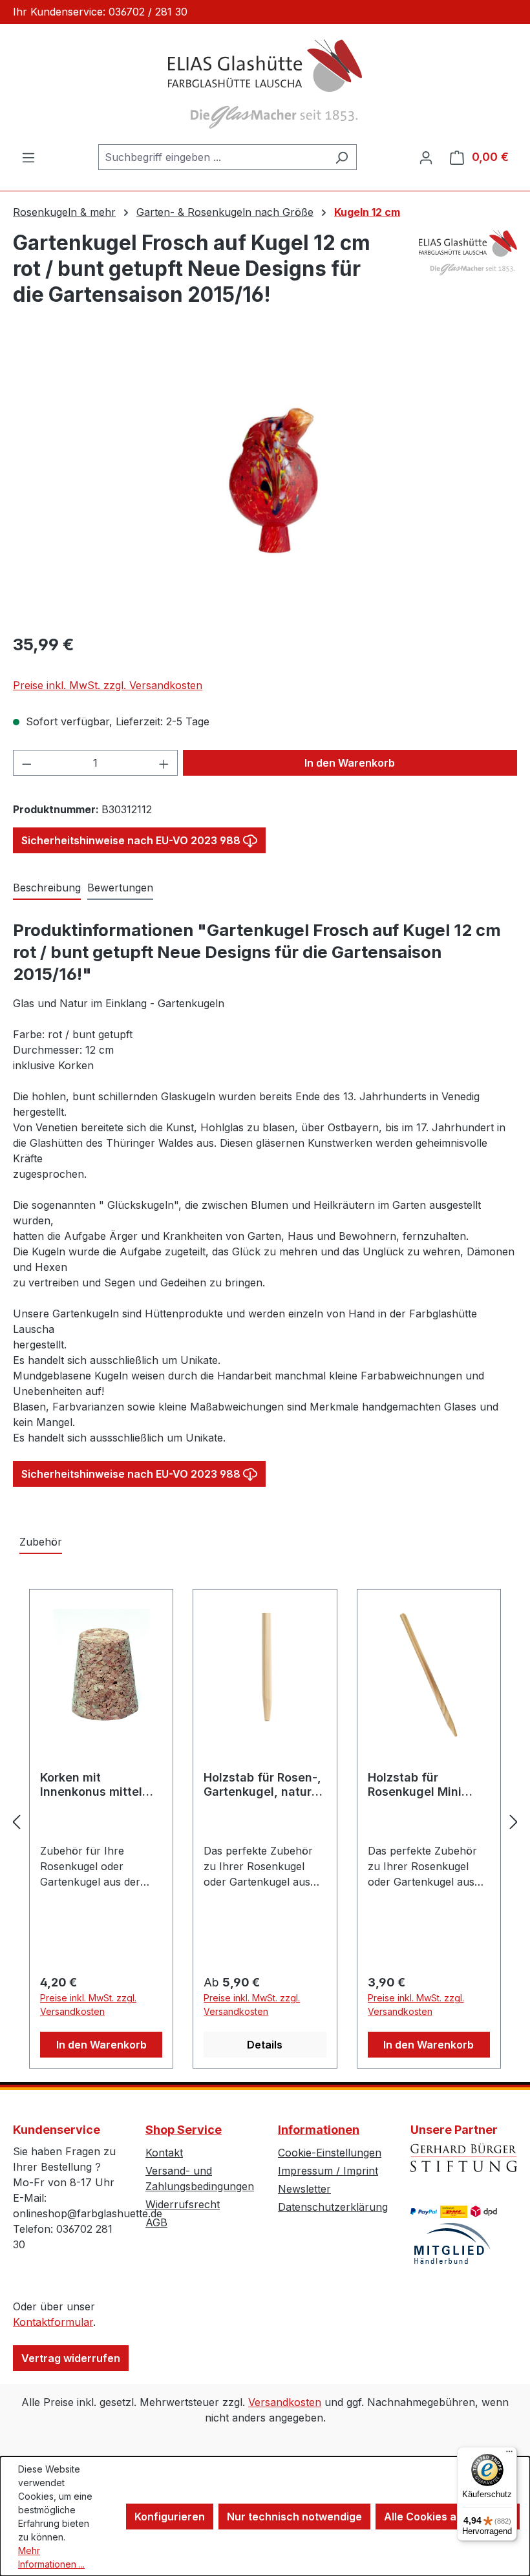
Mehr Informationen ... (51, 2557)
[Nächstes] (514, 1821)
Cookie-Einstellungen (330, 2153)
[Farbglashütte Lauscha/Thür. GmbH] (468, 274)
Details (265, 2045)
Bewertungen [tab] (120, 888)
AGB (156, 2222)
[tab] (47, 888)
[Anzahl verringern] (26, 763)
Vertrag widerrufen (71, 2358)
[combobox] (213, 157)
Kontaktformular (53, 2322)
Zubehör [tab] (41, 1542)
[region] (265, 483)
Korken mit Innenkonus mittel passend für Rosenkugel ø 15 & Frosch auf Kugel (92, 1785)
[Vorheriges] (16, 1821)
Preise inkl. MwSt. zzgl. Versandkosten (108, 685)
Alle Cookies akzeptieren (448, 2517)
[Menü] (28, 157)
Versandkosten (285, 2402)
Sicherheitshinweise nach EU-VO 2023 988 (132, 840)
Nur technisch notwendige (294, 2517)
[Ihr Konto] (426, 157)
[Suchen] (342, 157)
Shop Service (184, 2130)
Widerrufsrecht (183, 2204)
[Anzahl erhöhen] (164, 763)
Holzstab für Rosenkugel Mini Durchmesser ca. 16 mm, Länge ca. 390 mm (424, 1785)
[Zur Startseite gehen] (265, 84)
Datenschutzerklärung (333, 2207)
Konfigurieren (170, 2517)
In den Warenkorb (350, 763)
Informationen (319, 2130)
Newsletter (304, 2189)
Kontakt (164, 2153)
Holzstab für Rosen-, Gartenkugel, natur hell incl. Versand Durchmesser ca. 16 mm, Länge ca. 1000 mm (262, 1785)
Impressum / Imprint (328, 2171)
